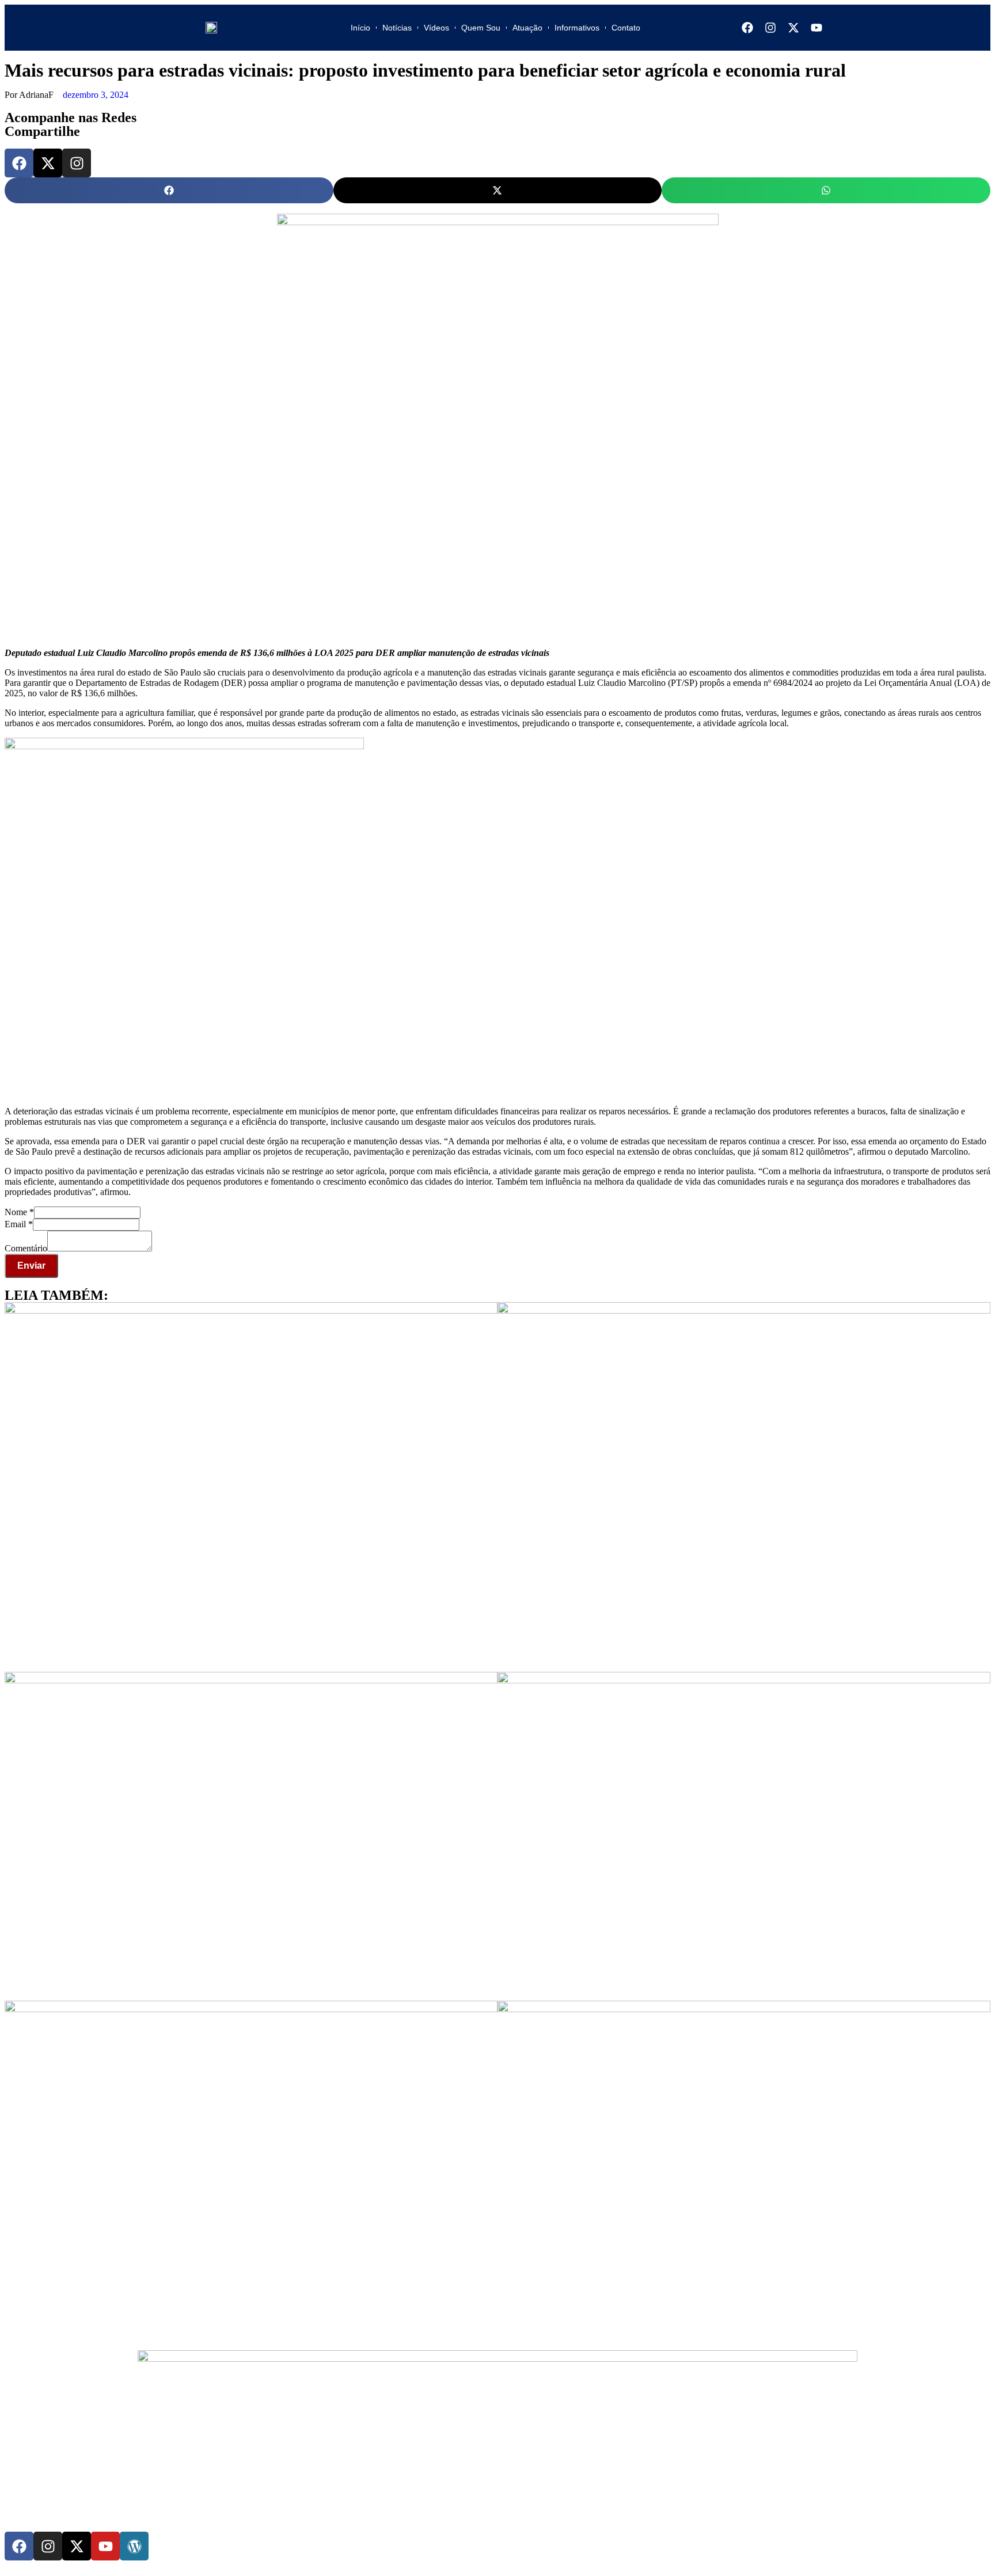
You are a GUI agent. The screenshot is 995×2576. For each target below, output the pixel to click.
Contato (626, 28)
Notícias (397, 28)
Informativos (577, 28)
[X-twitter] (793, 28)
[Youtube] (816, 28)
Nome (19, 1212)
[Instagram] (770, 28)
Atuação (527, 28)
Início (360, 28)
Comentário (26, 1248)
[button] (169, 190)
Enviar (31, 1266)
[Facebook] (747, 28)
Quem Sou (481, 28)
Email (19, 1224)
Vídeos (436, 28)
